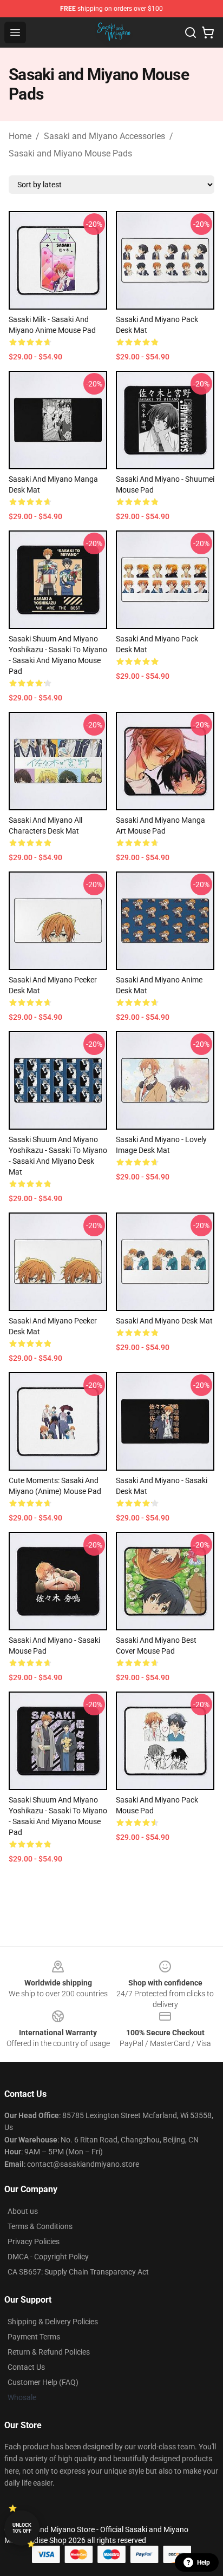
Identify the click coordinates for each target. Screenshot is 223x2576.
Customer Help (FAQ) (43, 2382)
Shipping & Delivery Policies (53, 2322)
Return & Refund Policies (49, 2352)
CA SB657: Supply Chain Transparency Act (78, 2272)
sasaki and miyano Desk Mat (164, 1321)
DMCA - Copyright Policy (48, 2257)
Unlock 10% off (22, 2528)
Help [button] (204, 2562)
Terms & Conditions (40, 2226)
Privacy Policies (34, 2241)
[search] (191, 32)
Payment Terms (34, 2337)
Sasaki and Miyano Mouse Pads (70, 153)
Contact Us (26, 2367)
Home (20, 136)
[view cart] (208, 32)
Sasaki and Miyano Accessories (104, 136)
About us (23, 2211)
